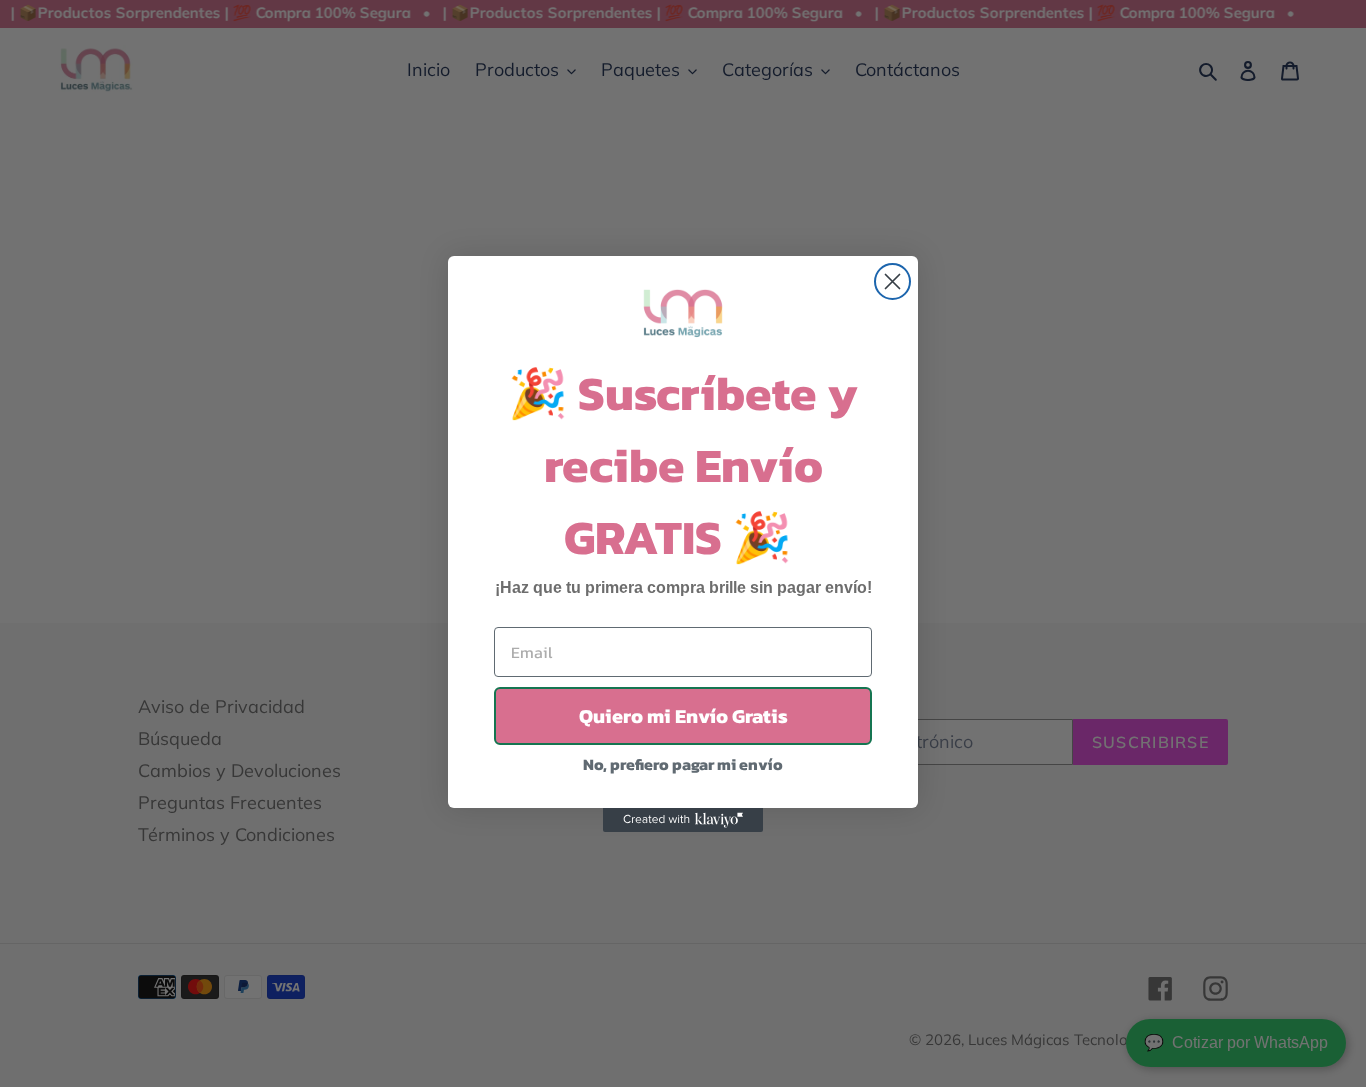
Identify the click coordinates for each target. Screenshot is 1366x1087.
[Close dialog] (892, 281)
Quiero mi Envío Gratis (683, 716)
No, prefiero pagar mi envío (683, 764)
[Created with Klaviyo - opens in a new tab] (683, 820)
